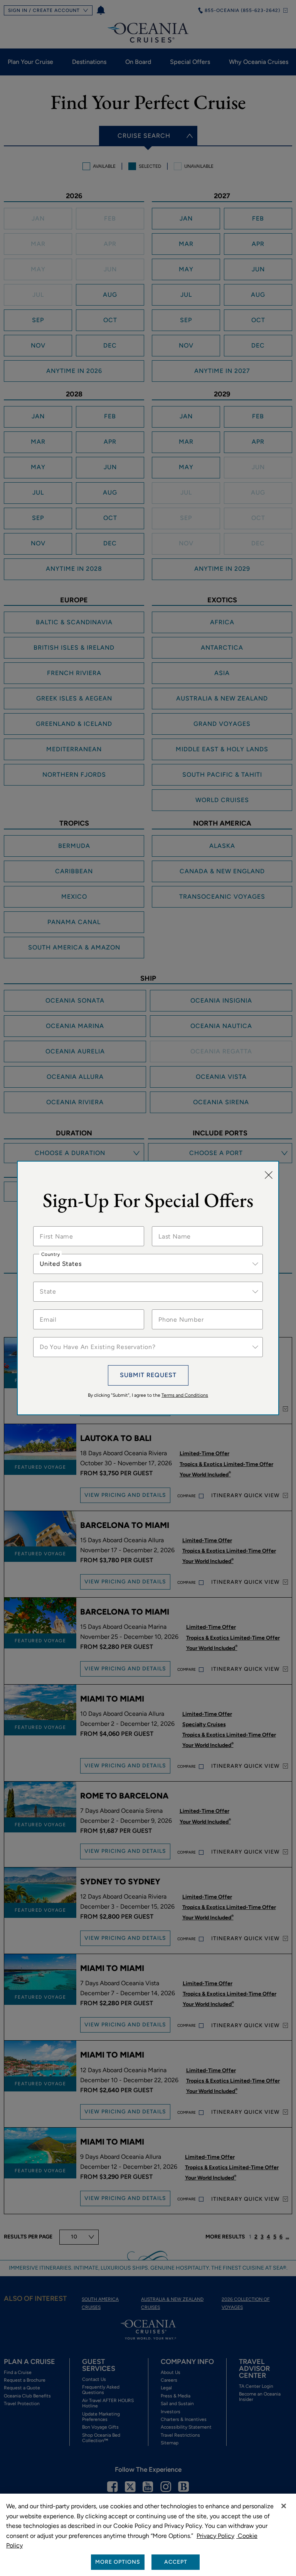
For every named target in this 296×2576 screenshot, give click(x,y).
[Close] (269, 1175)
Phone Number (177, 1309)
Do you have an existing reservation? (85, 1337)
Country (50, 1254)
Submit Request (148, 1375)
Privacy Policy (215, 2536)
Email (47, 1309)
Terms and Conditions (185, 1395)
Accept (176, 2562)
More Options (118, 2562)
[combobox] (148, 1264)
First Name (54, 1226)
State (47, 1282)
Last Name (172, 1226)
